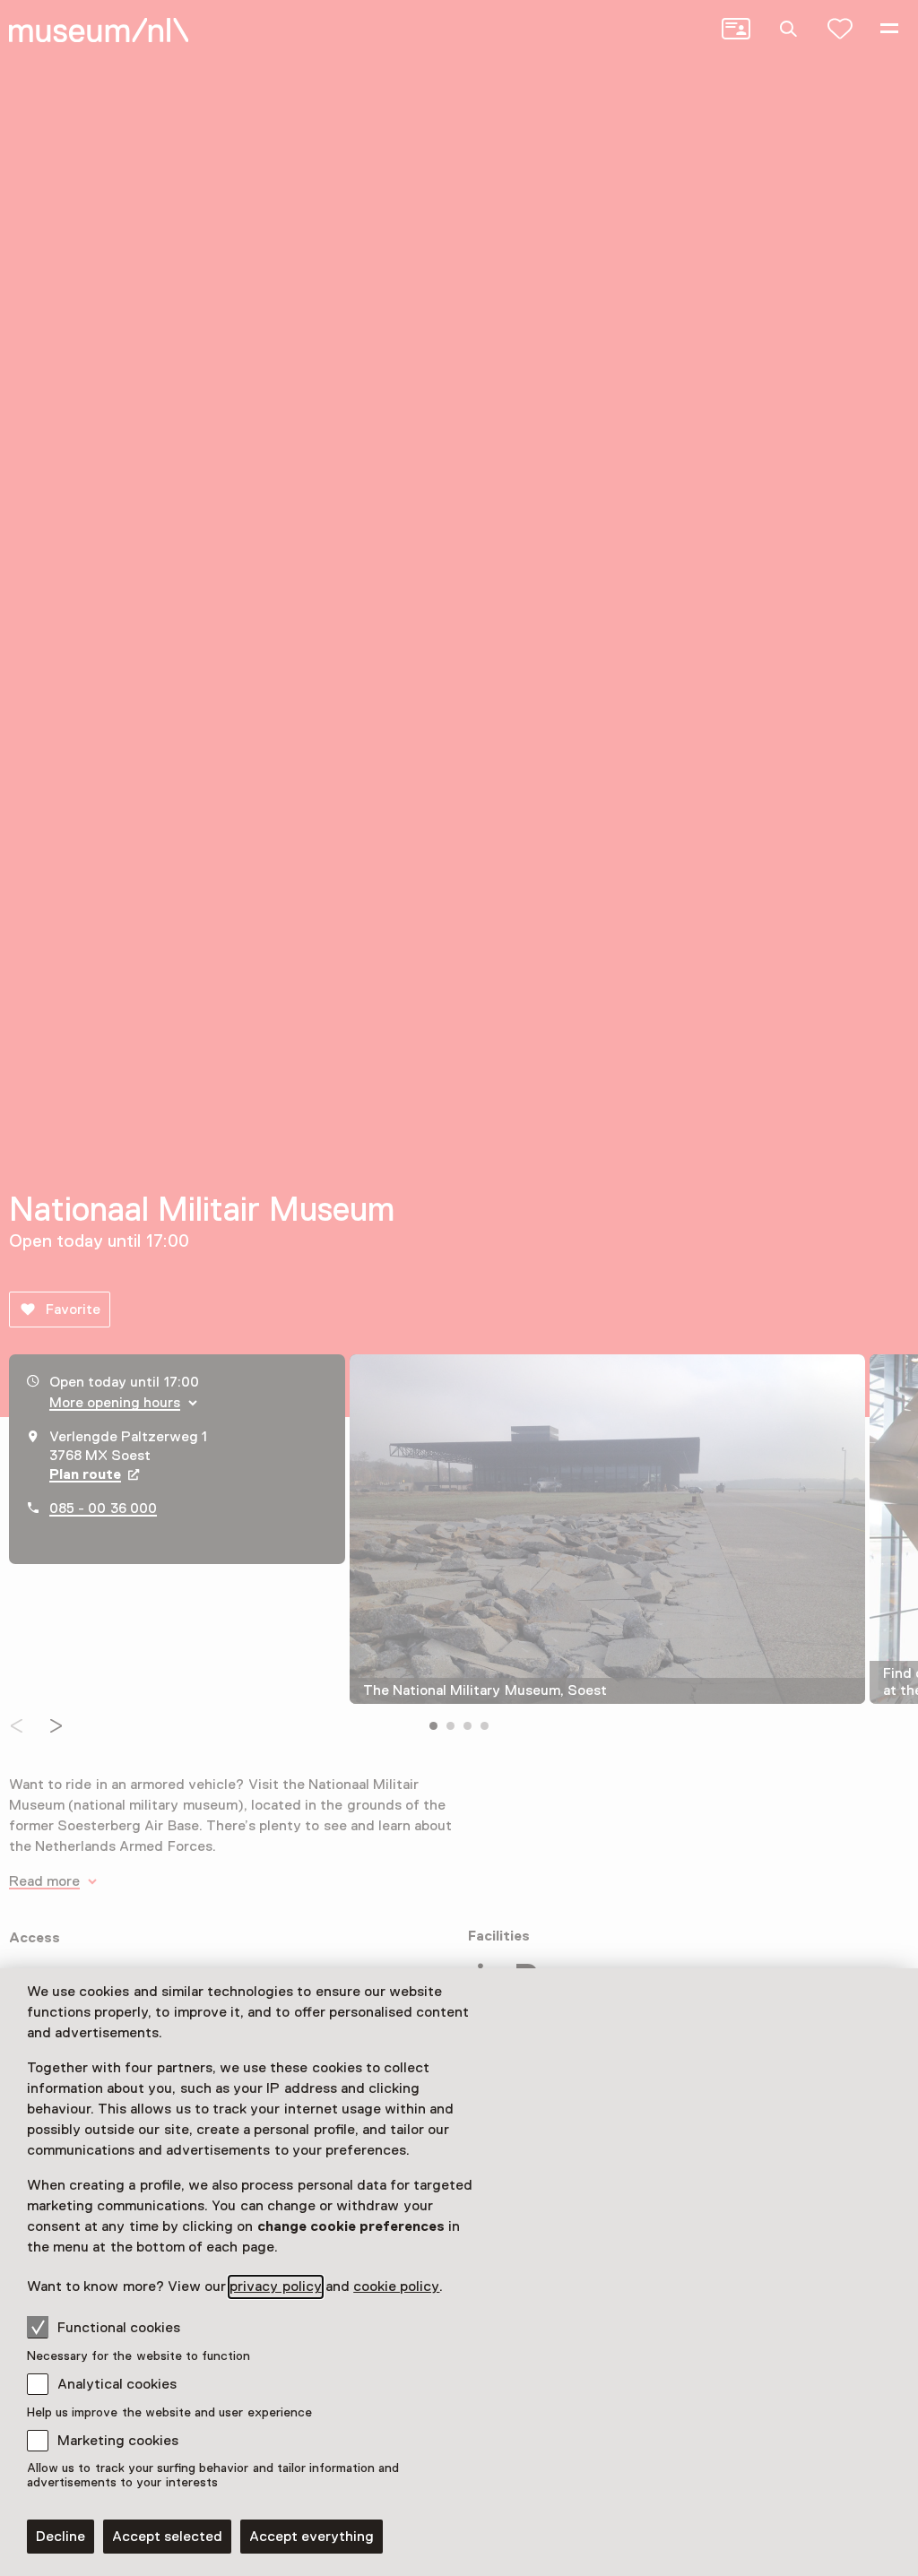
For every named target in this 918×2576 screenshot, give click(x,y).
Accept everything (312, 2537)
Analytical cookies (117, 2384)
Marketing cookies (118, 2441)
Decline (61, 2537)
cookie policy (396, 2286)
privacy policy (275, 2286)
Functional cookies (119, 2328)
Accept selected (167, 2537)
